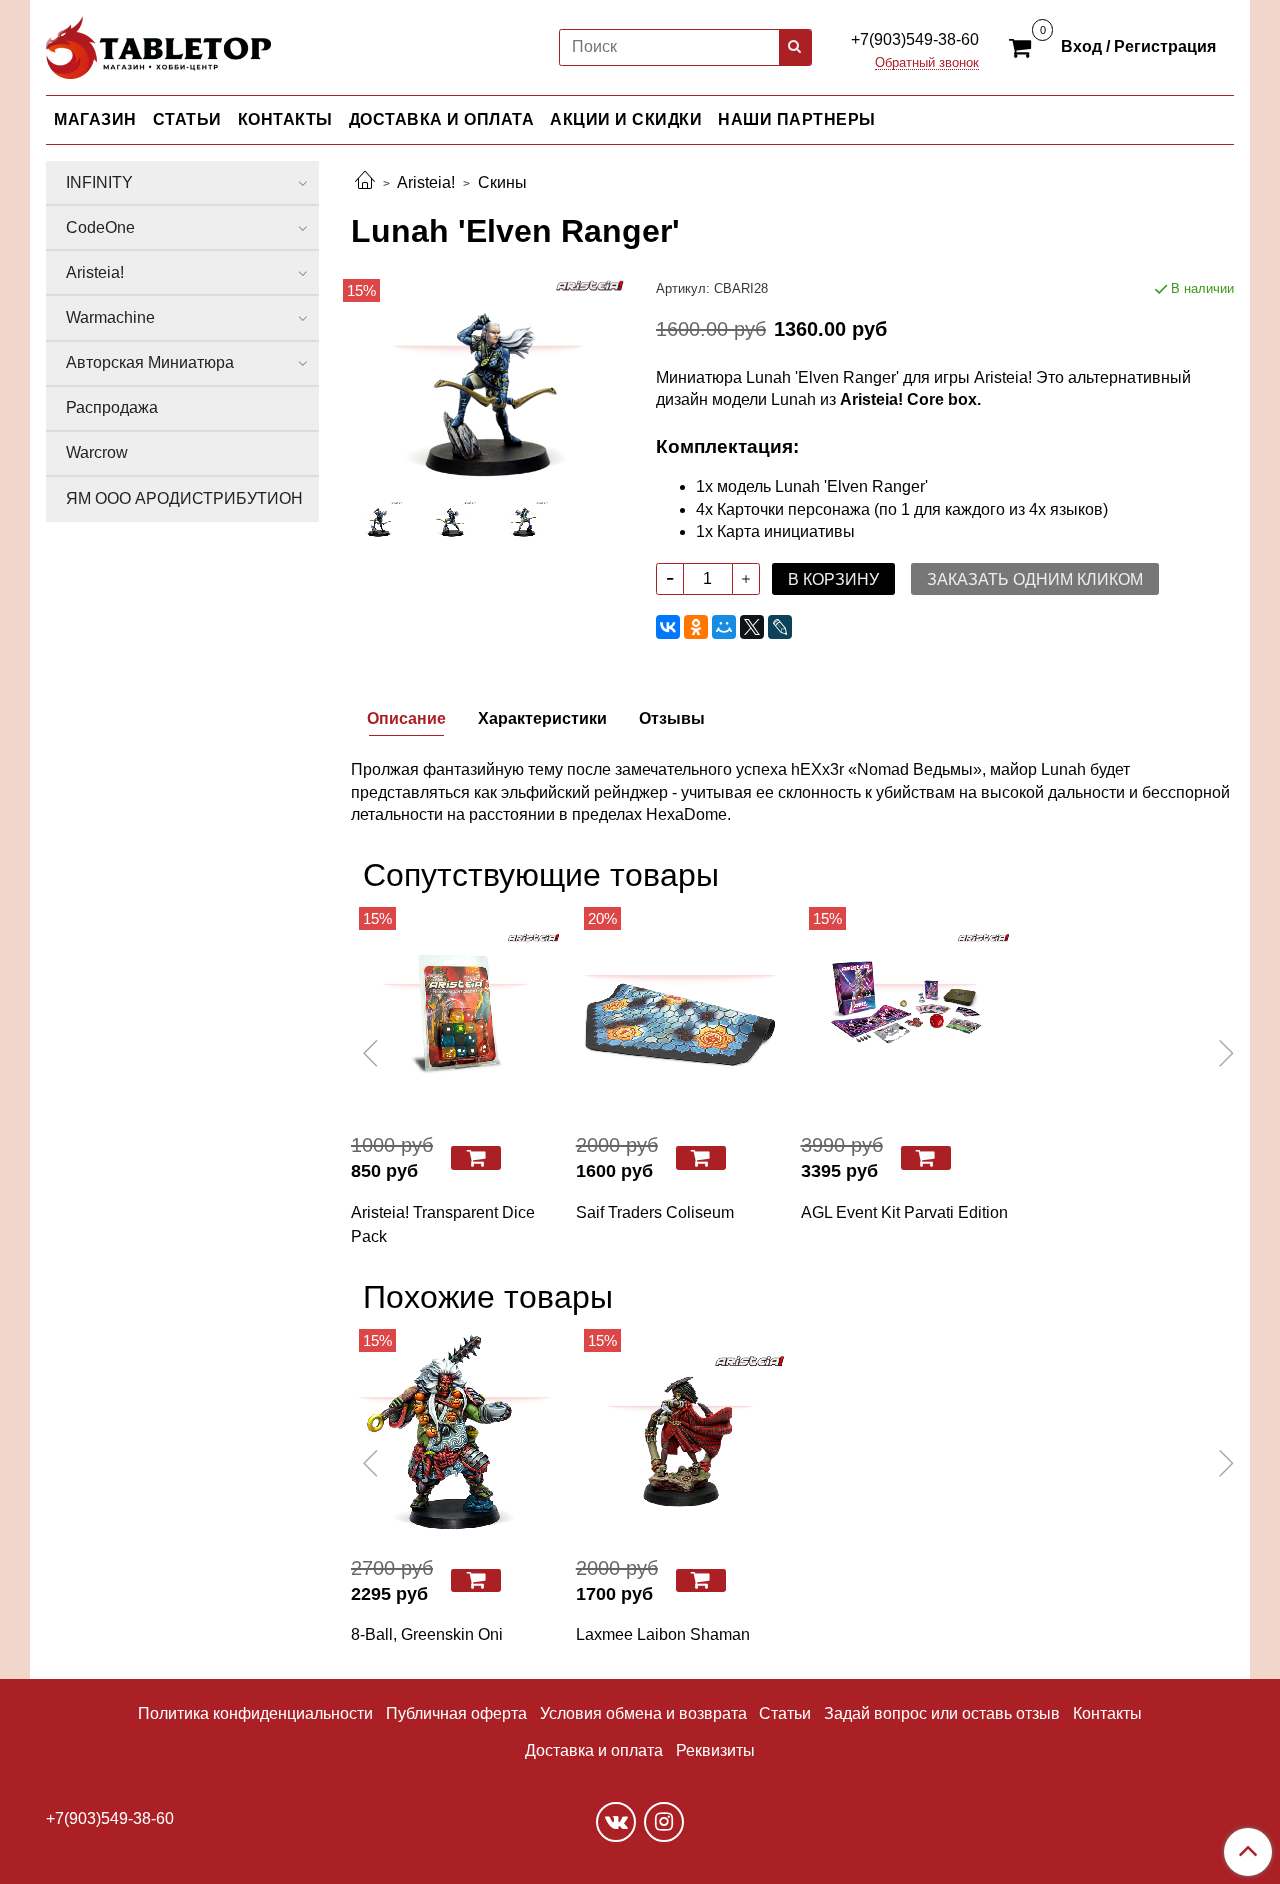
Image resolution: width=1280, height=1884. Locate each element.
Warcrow (97, 452)
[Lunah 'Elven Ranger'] (487, 380)
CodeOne (100, 227)
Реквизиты (715, 1750)
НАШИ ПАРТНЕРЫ (797, 119)
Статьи (785, 1713)
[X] (752, 627)
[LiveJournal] (780, 627)
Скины (502, 182)
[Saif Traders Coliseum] (680, 1011)
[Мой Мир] (724, 627)
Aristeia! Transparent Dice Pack (443, 1224)
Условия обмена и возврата (643, 1713)
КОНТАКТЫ (285, 119)
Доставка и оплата (594, 1750)
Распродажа (112, 407)
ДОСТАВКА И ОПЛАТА (442, 119)
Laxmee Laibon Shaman (663, 1634)
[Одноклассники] (696, 627)
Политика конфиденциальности (255, 1713)
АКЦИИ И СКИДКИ (626, 119)
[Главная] (365, 182)
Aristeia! (426, 182)
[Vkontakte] (616, 1822)
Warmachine (110, 317)
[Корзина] (1023, 46)
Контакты (1107, 1713)
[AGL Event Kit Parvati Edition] (905, 1011)
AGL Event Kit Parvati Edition (904, 1212)
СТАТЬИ (187, 119)
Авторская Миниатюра (150, 362)
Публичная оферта (456, 1713)
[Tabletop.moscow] (158, 43)
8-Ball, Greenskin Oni (427, 1634)
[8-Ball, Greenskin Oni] (455, 1433)
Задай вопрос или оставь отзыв (942, 1713)
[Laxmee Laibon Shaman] (680, 1433)
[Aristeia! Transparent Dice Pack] (455, 1011)
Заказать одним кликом (1035, 579)
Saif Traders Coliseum (655, 1212)
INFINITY (99, 182)
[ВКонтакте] (668, 627)
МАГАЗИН (95, 119)
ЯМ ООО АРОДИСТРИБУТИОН (184, 498)
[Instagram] (664, 1822)
